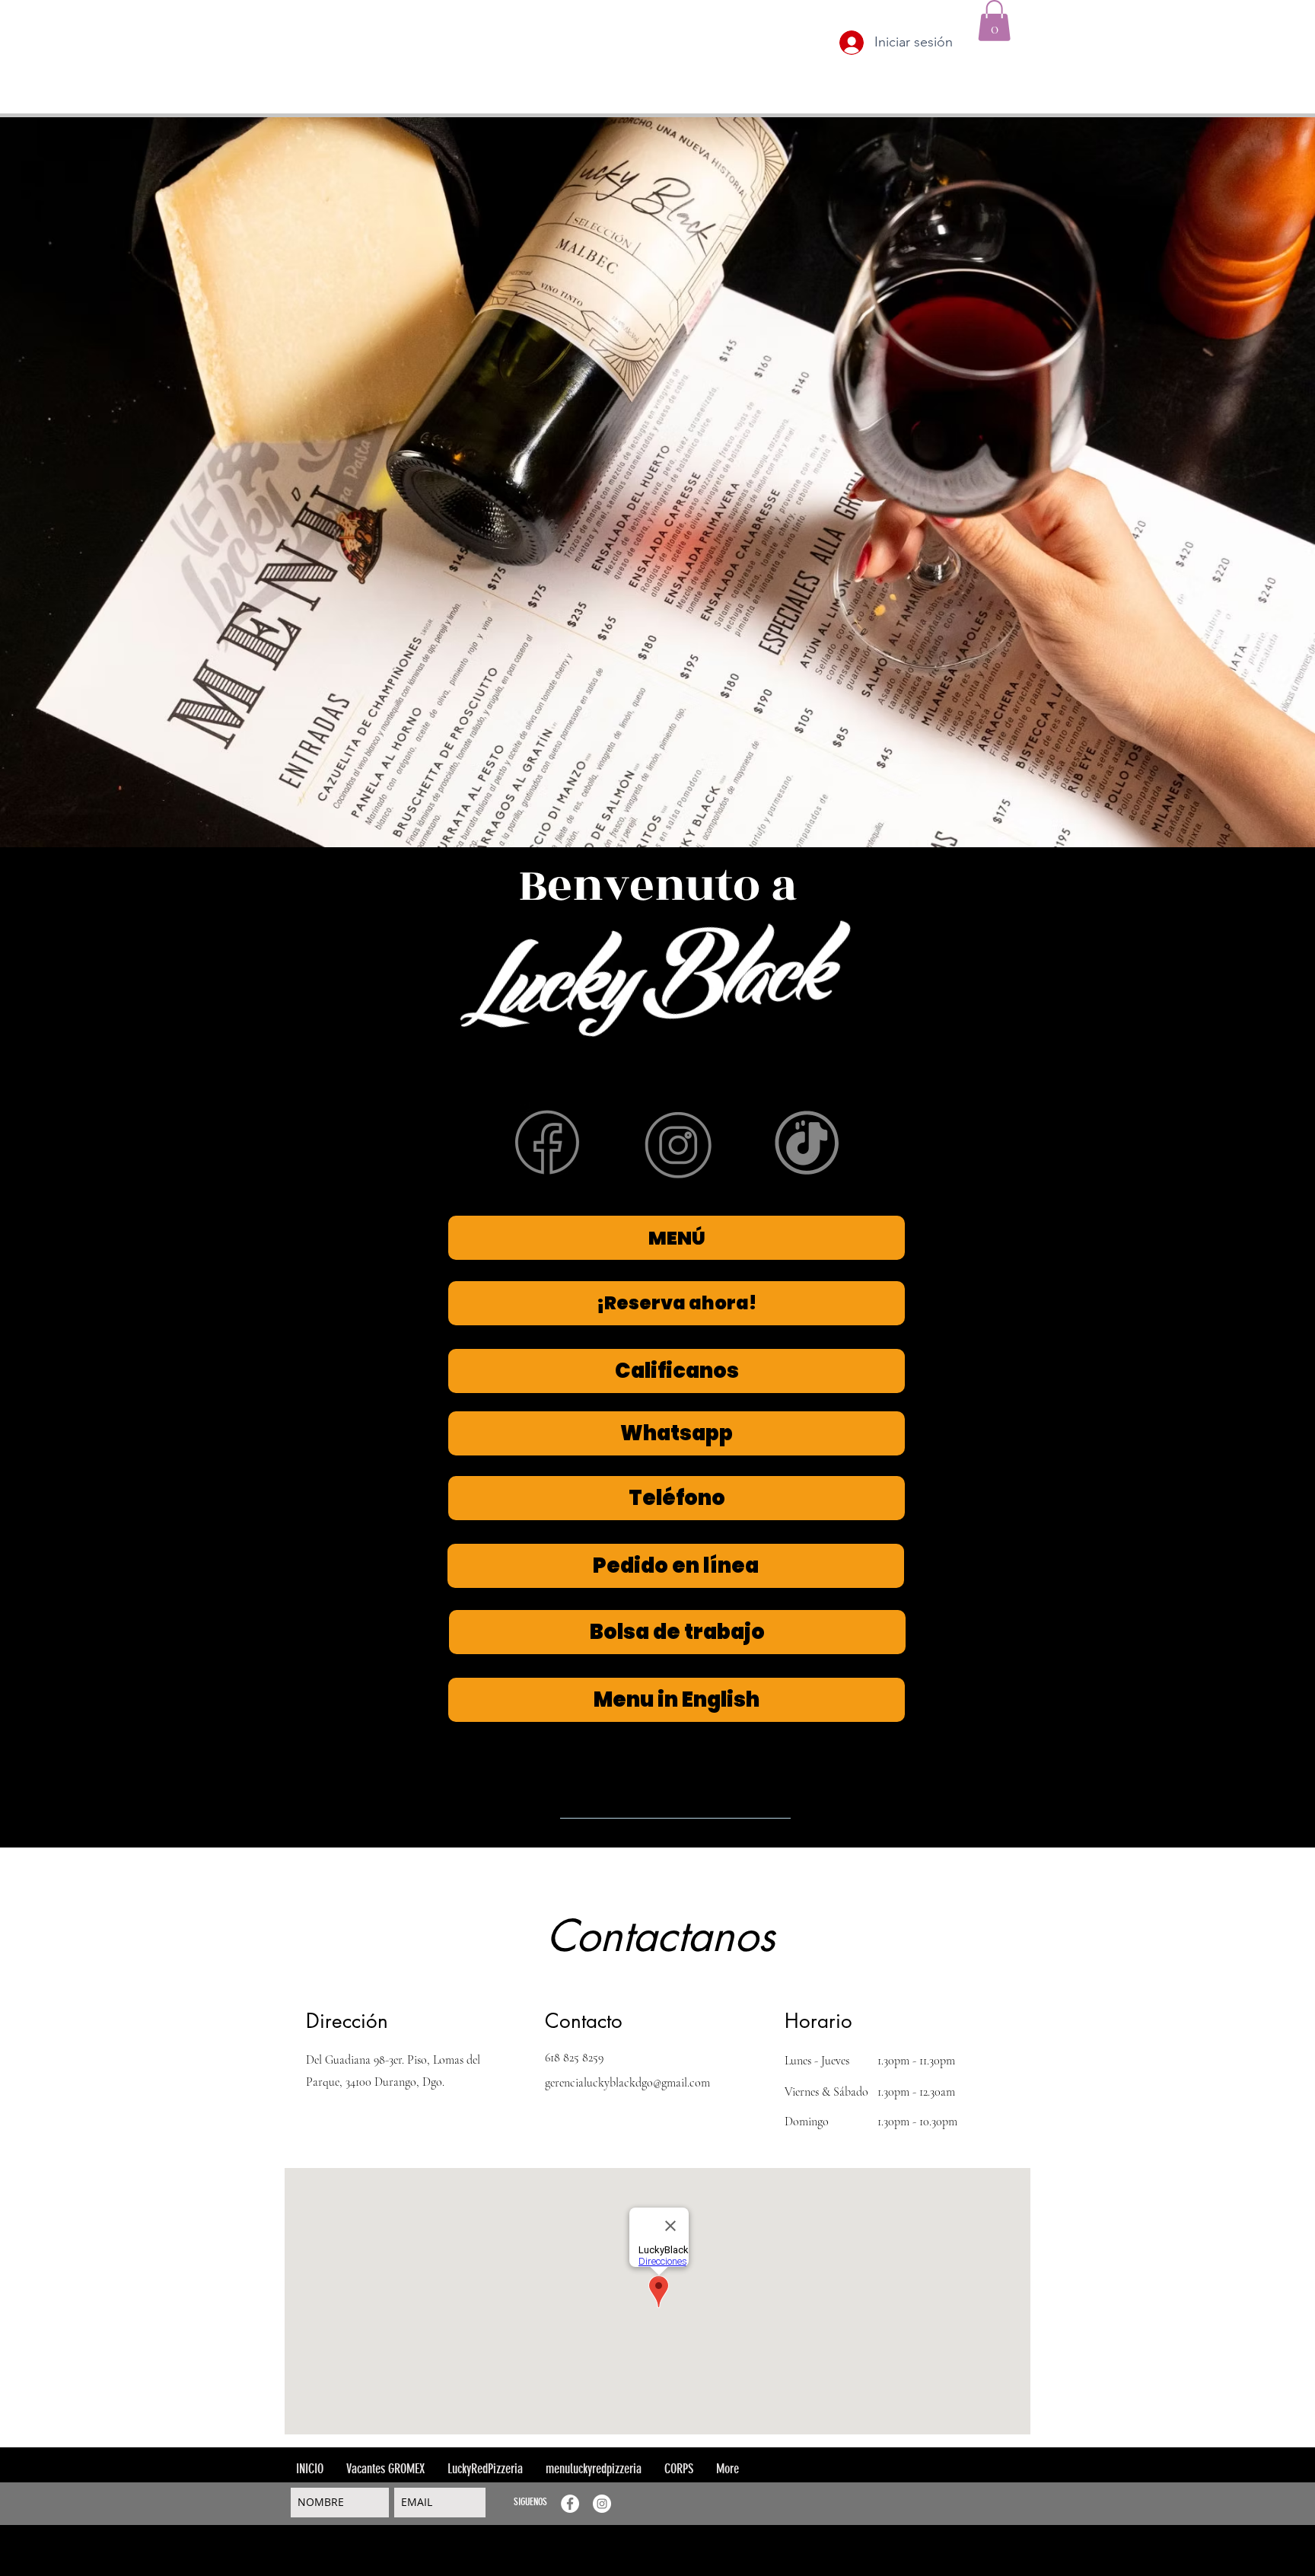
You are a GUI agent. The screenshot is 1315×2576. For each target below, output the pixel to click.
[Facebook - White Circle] (570, 2504)
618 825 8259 (574, 2058)
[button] (994, 21)
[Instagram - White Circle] (602, 2504)
